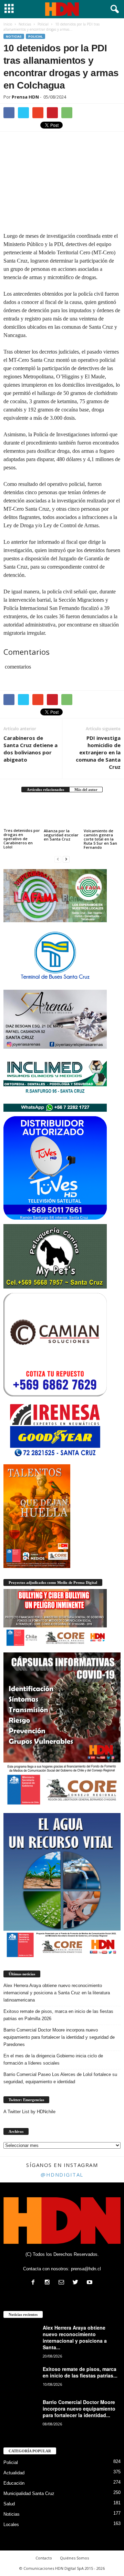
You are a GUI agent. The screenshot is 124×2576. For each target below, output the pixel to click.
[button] (113, 9)
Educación (14, 2483)
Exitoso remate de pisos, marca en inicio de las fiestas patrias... (80, 2372)
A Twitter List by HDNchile (29, 2112)
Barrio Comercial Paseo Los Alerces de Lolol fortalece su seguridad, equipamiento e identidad (60, 2078)
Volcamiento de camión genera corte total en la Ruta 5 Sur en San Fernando (100, 839)
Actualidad (14, 2473)
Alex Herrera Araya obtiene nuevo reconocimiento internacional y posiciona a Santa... (75, 2337)
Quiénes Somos (74, 2558)
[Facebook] (35, 2283)
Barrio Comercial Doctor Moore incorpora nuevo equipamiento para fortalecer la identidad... (79, 2409)
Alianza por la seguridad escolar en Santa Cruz (61, 835)
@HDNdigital (62, 2175)
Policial (35, 36)
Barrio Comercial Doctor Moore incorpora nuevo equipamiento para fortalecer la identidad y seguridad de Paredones (59, 2037)
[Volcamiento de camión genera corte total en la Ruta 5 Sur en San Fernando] (102, 814)
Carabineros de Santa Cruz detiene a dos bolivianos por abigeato (30, 749)
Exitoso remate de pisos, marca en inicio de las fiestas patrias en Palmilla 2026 (58, 2015)
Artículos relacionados (45, 790)
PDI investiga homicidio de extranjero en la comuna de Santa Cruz (98, 752)
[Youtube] (90, 2283)
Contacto (44, 2558)
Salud (9, 2504)
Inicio (8, 24)
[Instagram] (49, 2283)
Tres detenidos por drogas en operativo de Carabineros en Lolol (22, 839)
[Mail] (63, 2283)
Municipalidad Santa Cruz (29, 2493)
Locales (11, 2524)
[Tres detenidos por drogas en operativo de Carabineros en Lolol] (22, 814)
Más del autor (86, 790)
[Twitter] (77, 2283)
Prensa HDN (25, 97)
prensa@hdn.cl (86, 2269)
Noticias (14, 36)
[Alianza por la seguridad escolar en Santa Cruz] (62, 814)
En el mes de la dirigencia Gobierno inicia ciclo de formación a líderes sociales (53, 2059)
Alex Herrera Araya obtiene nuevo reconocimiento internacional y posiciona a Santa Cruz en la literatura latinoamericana (57, 1993)
